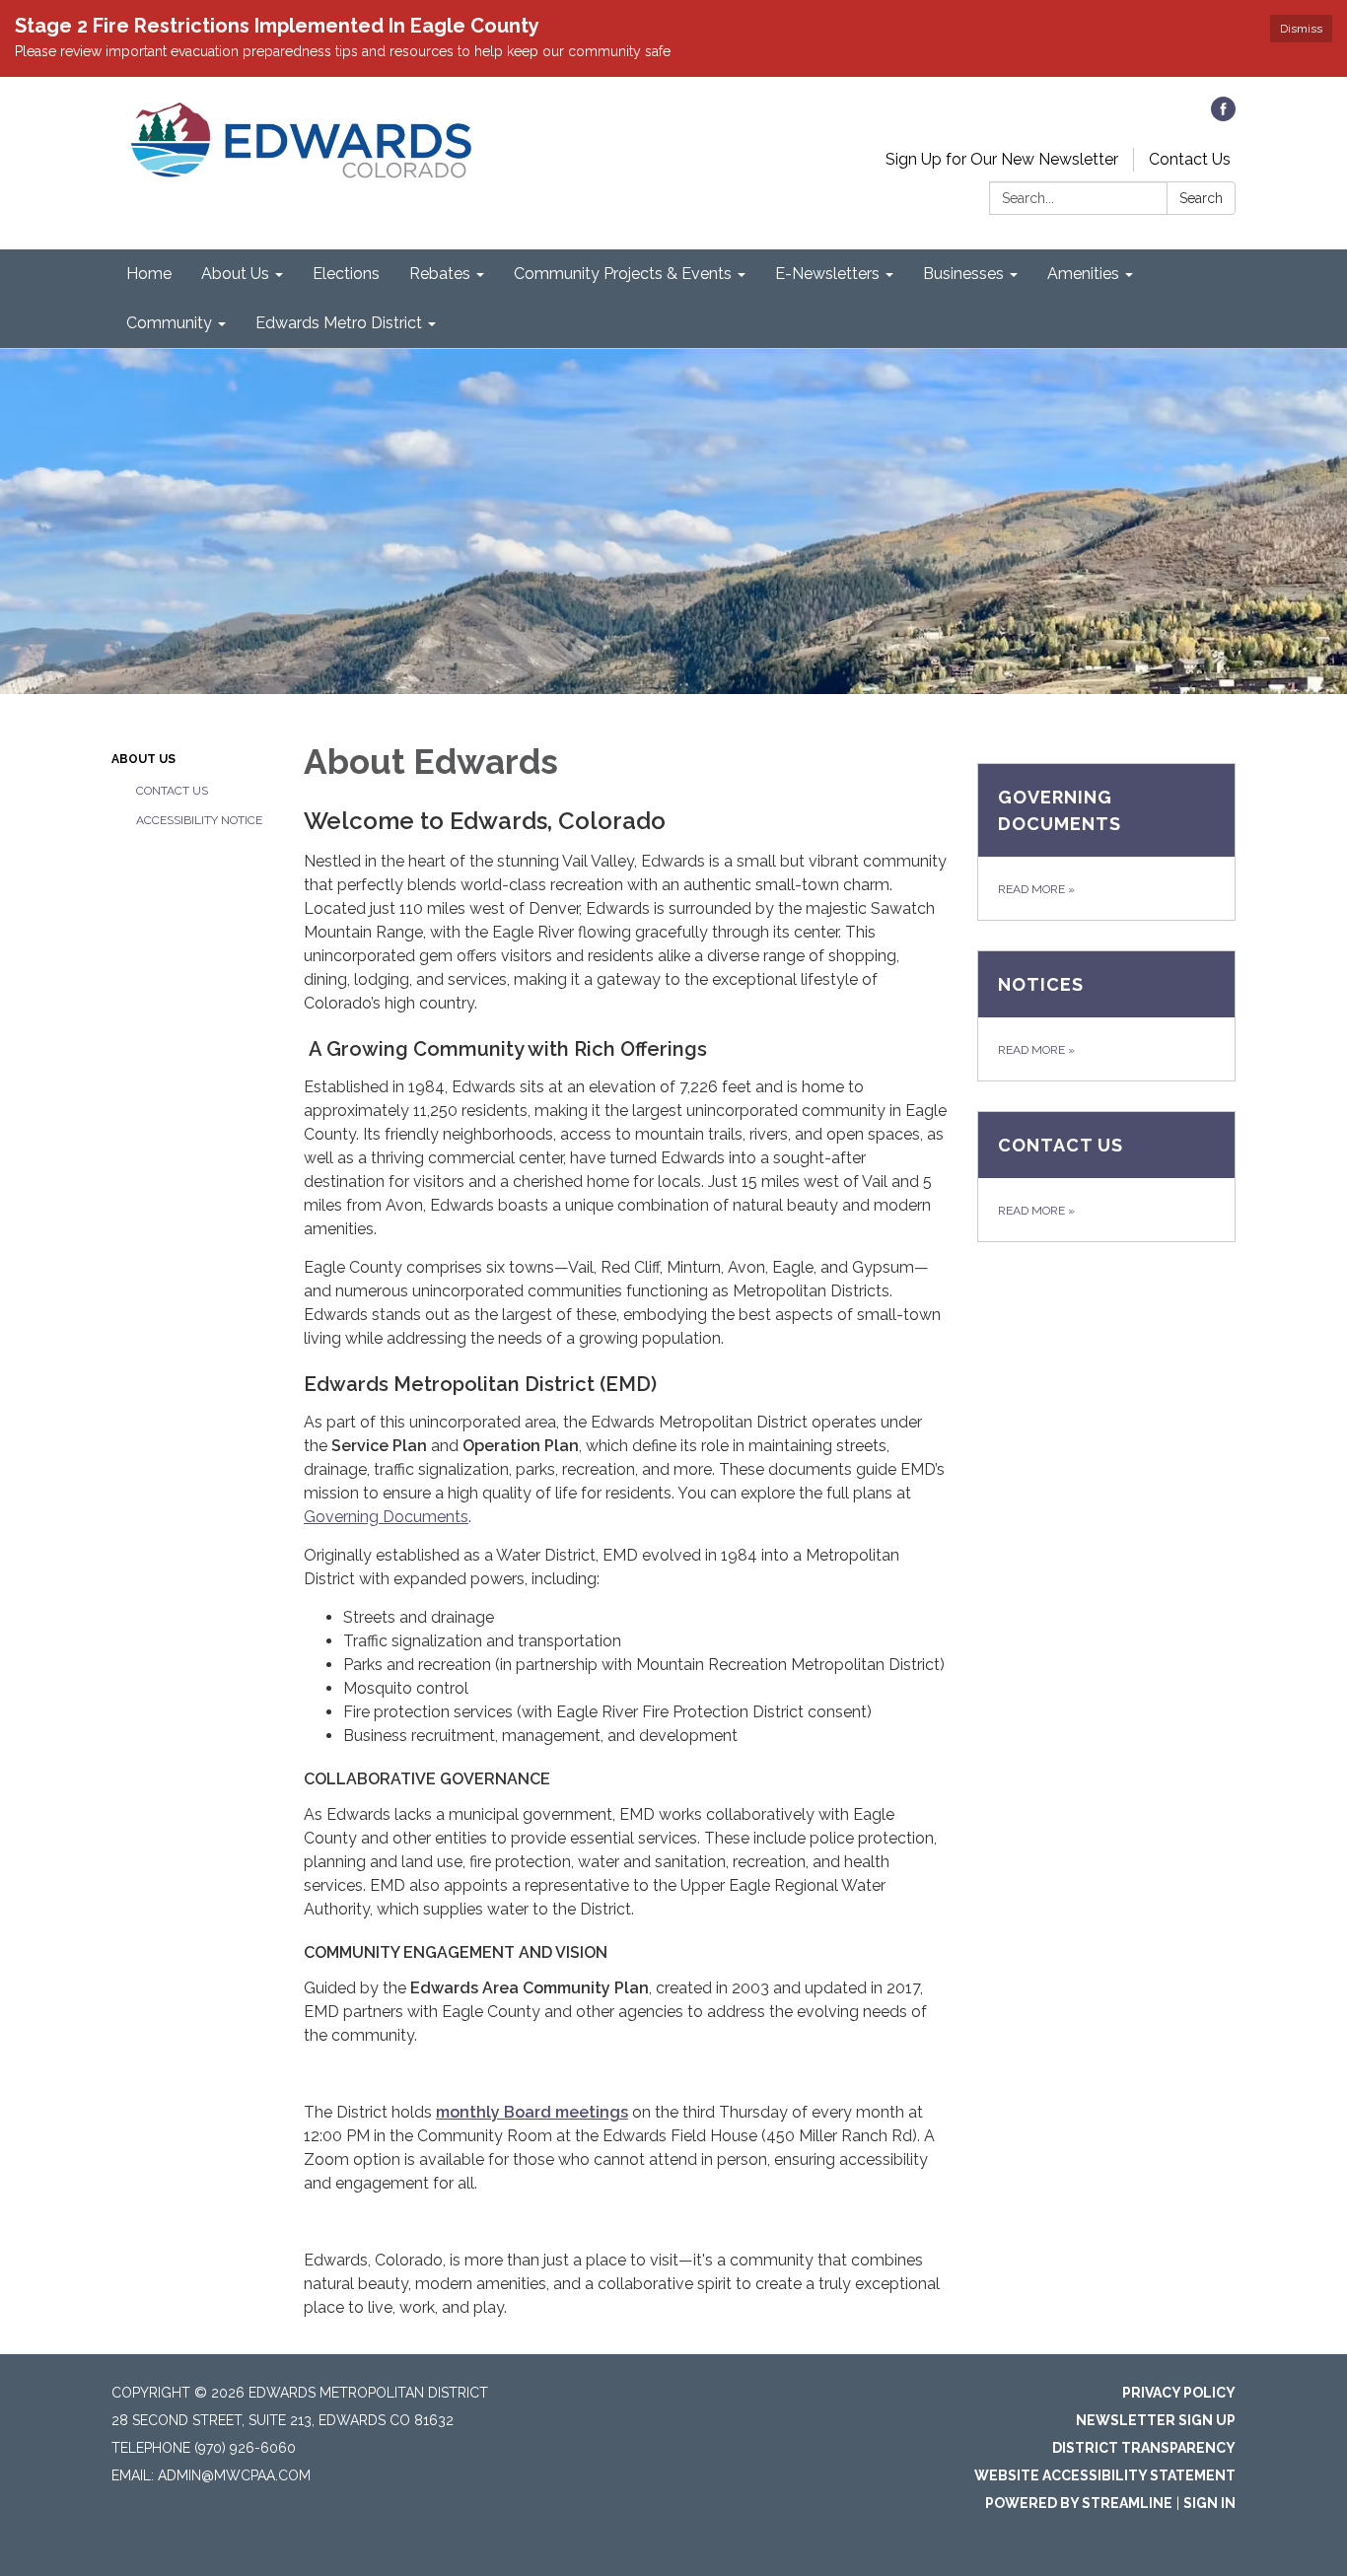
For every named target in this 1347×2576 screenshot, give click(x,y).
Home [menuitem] (149, 274)
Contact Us (1190, 159)
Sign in (1209, 2503)
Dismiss (1301, 29)
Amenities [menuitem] (1083, 274)
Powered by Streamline (1079, 2503)
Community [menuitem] (169, 323)
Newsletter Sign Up (1156, 2420)
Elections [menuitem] (346, 274)
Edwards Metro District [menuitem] (339, 323)
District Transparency (1144, 2448)
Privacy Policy (1179, 2393)
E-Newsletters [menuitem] (827, 274)
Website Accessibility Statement (1105, 2475)
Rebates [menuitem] (440, 274)
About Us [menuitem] (235, 274)
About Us (143, 759)
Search (1201, 198)
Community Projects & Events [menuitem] (623, 274)
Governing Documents (386, 1517)
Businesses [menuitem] (963, 274)
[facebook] (1223, 116)
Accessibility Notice (199, 820)
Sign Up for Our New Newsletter (1002, 159)
